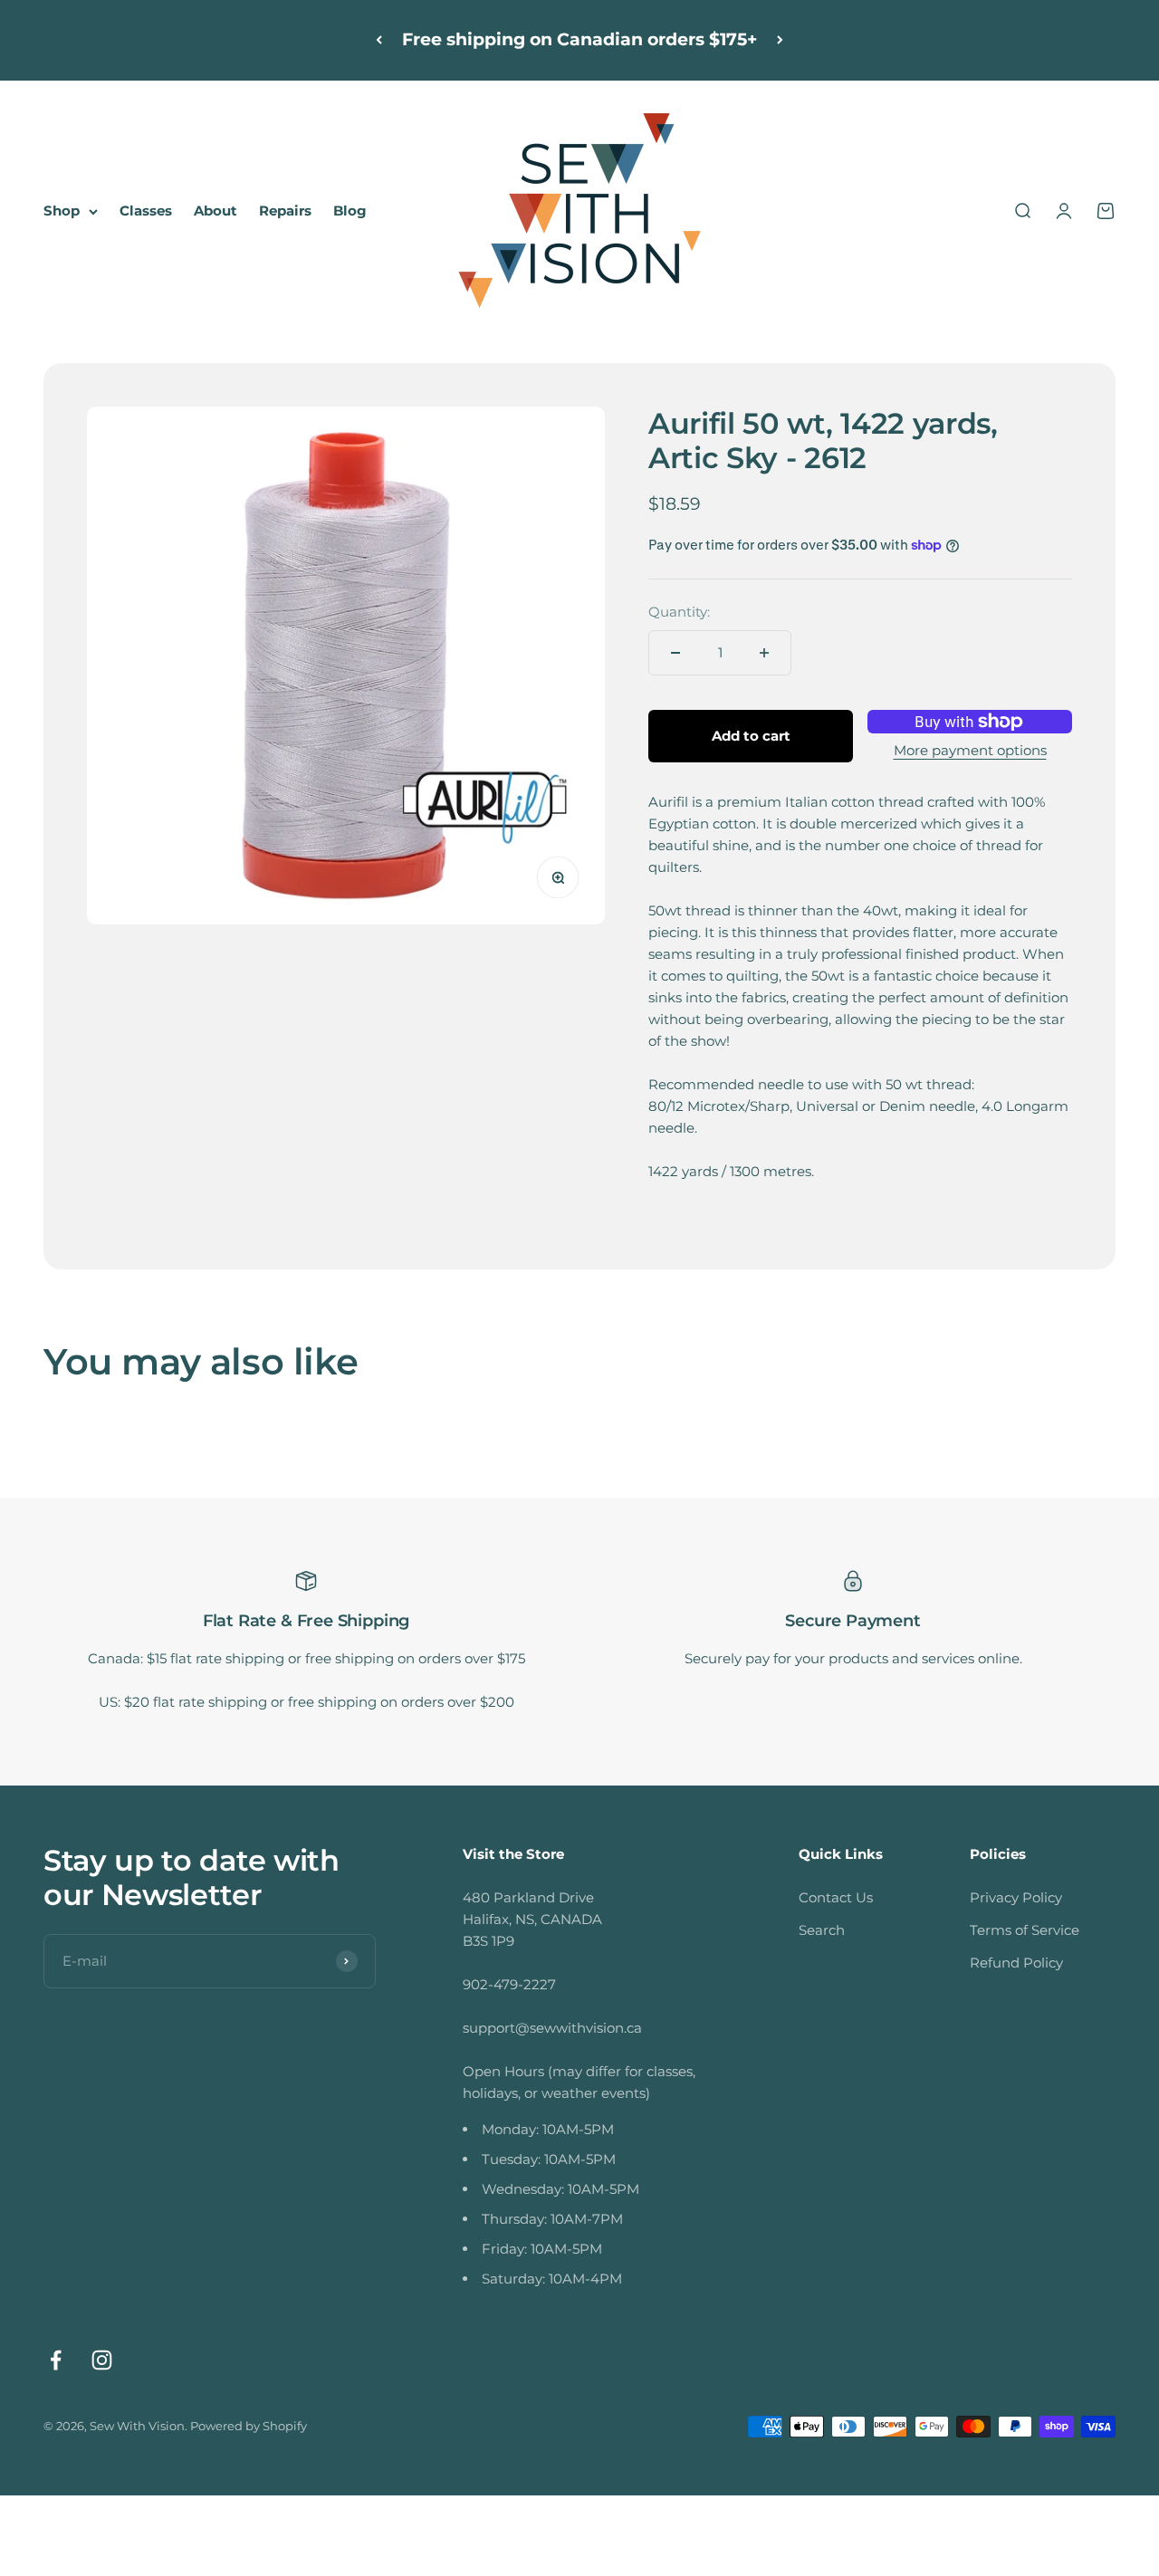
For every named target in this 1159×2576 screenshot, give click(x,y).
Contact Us (836, 1897)
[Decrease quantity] (675, 653)
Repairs (285, 211)
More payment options (970, 750)
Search (822, 1930)
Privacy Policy (1016, 1897)
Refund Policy (1016, 1963)
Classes (146, 211)
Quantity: (679, 612)
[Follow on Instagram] (102, 2360)
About (216, 211)
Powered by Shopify (249, 2426)
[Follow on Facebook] (56, 2360)
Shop (62, 211)
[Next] (780, 40)
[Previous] (379, 40)
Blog (350, 211)
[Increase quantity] (764, 653)
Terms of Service (1025, 1930)
